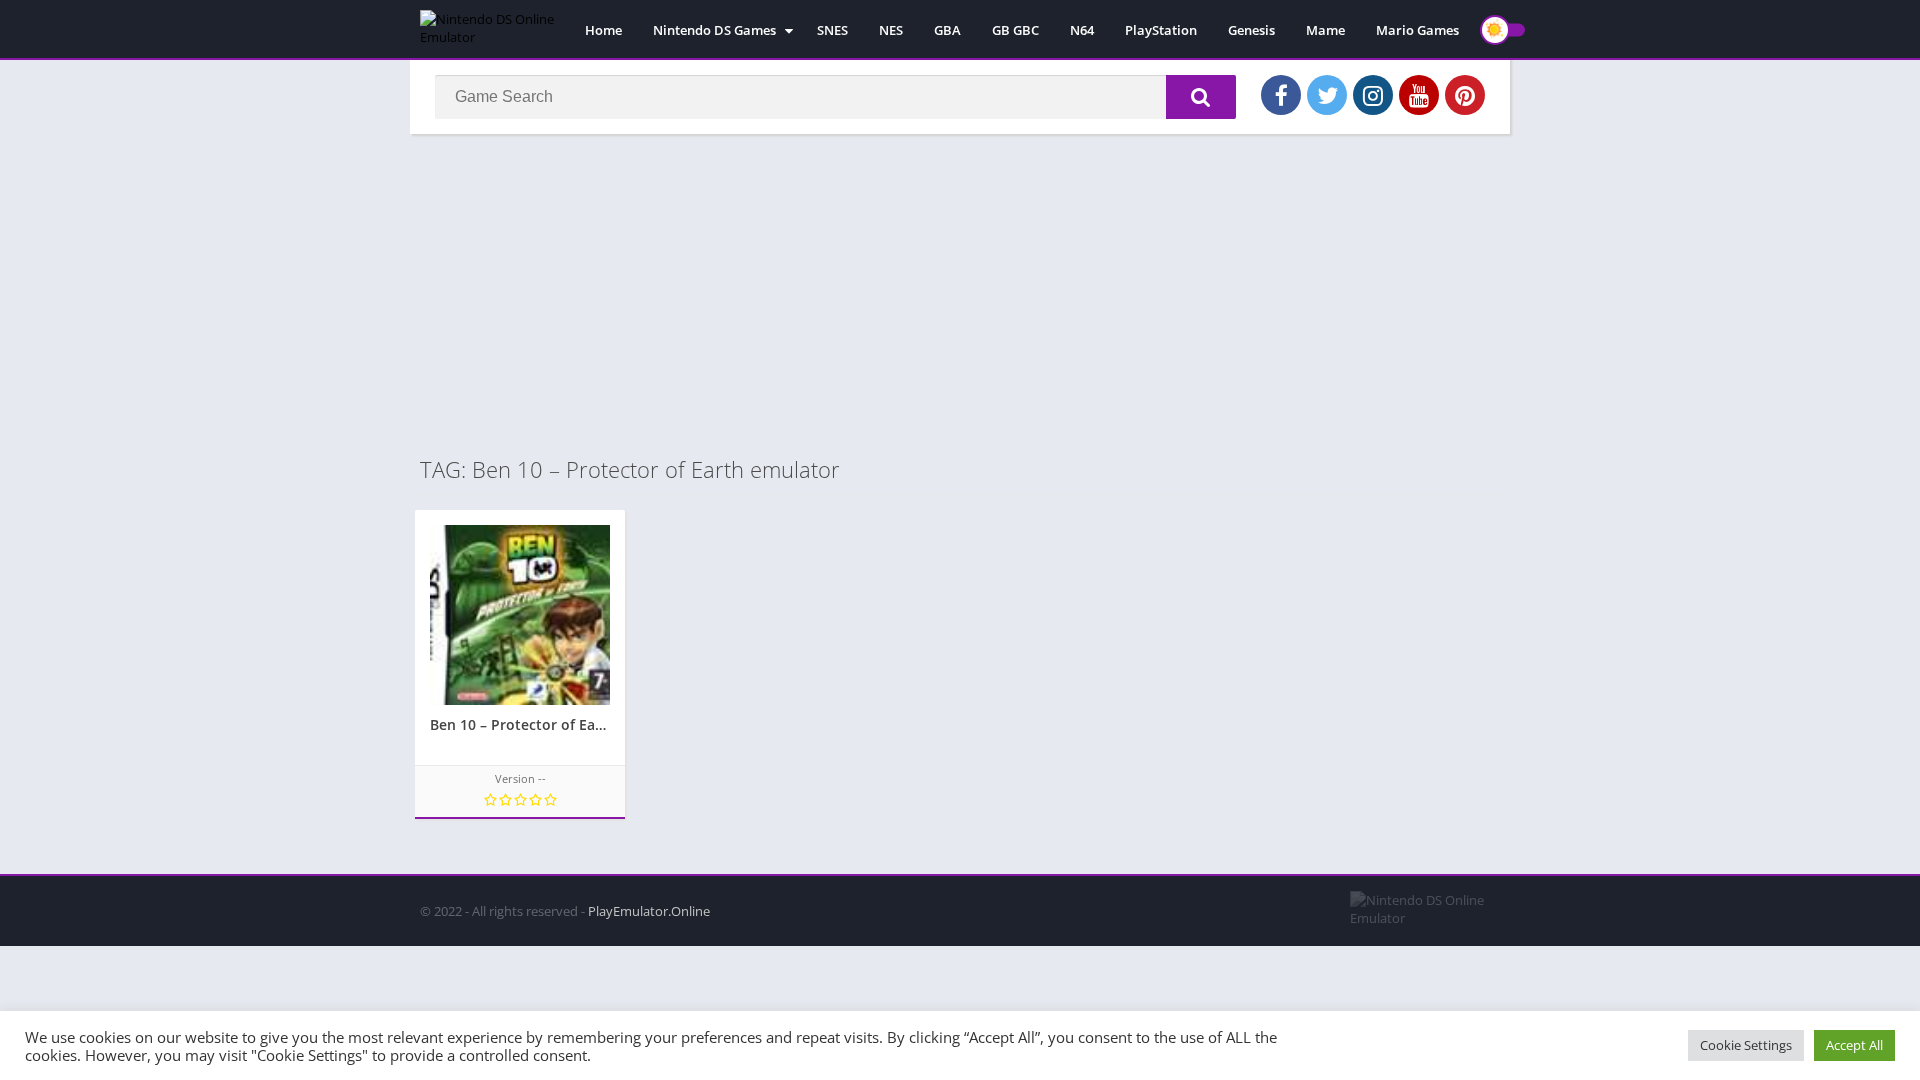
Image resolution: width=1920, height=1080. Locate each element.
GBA (947, 30)
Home (603, 30)
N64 (1082, 30)
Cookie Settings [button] (1746, 1045)
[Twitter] (1327, 95)
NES (891, 30)
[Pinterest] (1465, 95)
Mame (1325, 30)
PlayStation (1161, 30)
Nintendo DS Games (714, 30)
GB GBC (1015, 30)
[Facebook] (1281, 95)
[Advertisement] (960, 294)
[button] (1201, 97)
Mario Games (1417, 30)
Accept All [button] (1854, 1045)
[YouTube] (1419, 95)
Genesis (1251, 30)
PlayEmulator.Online (649, 911)
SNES (832, 30)
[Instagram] (1373, 95)
